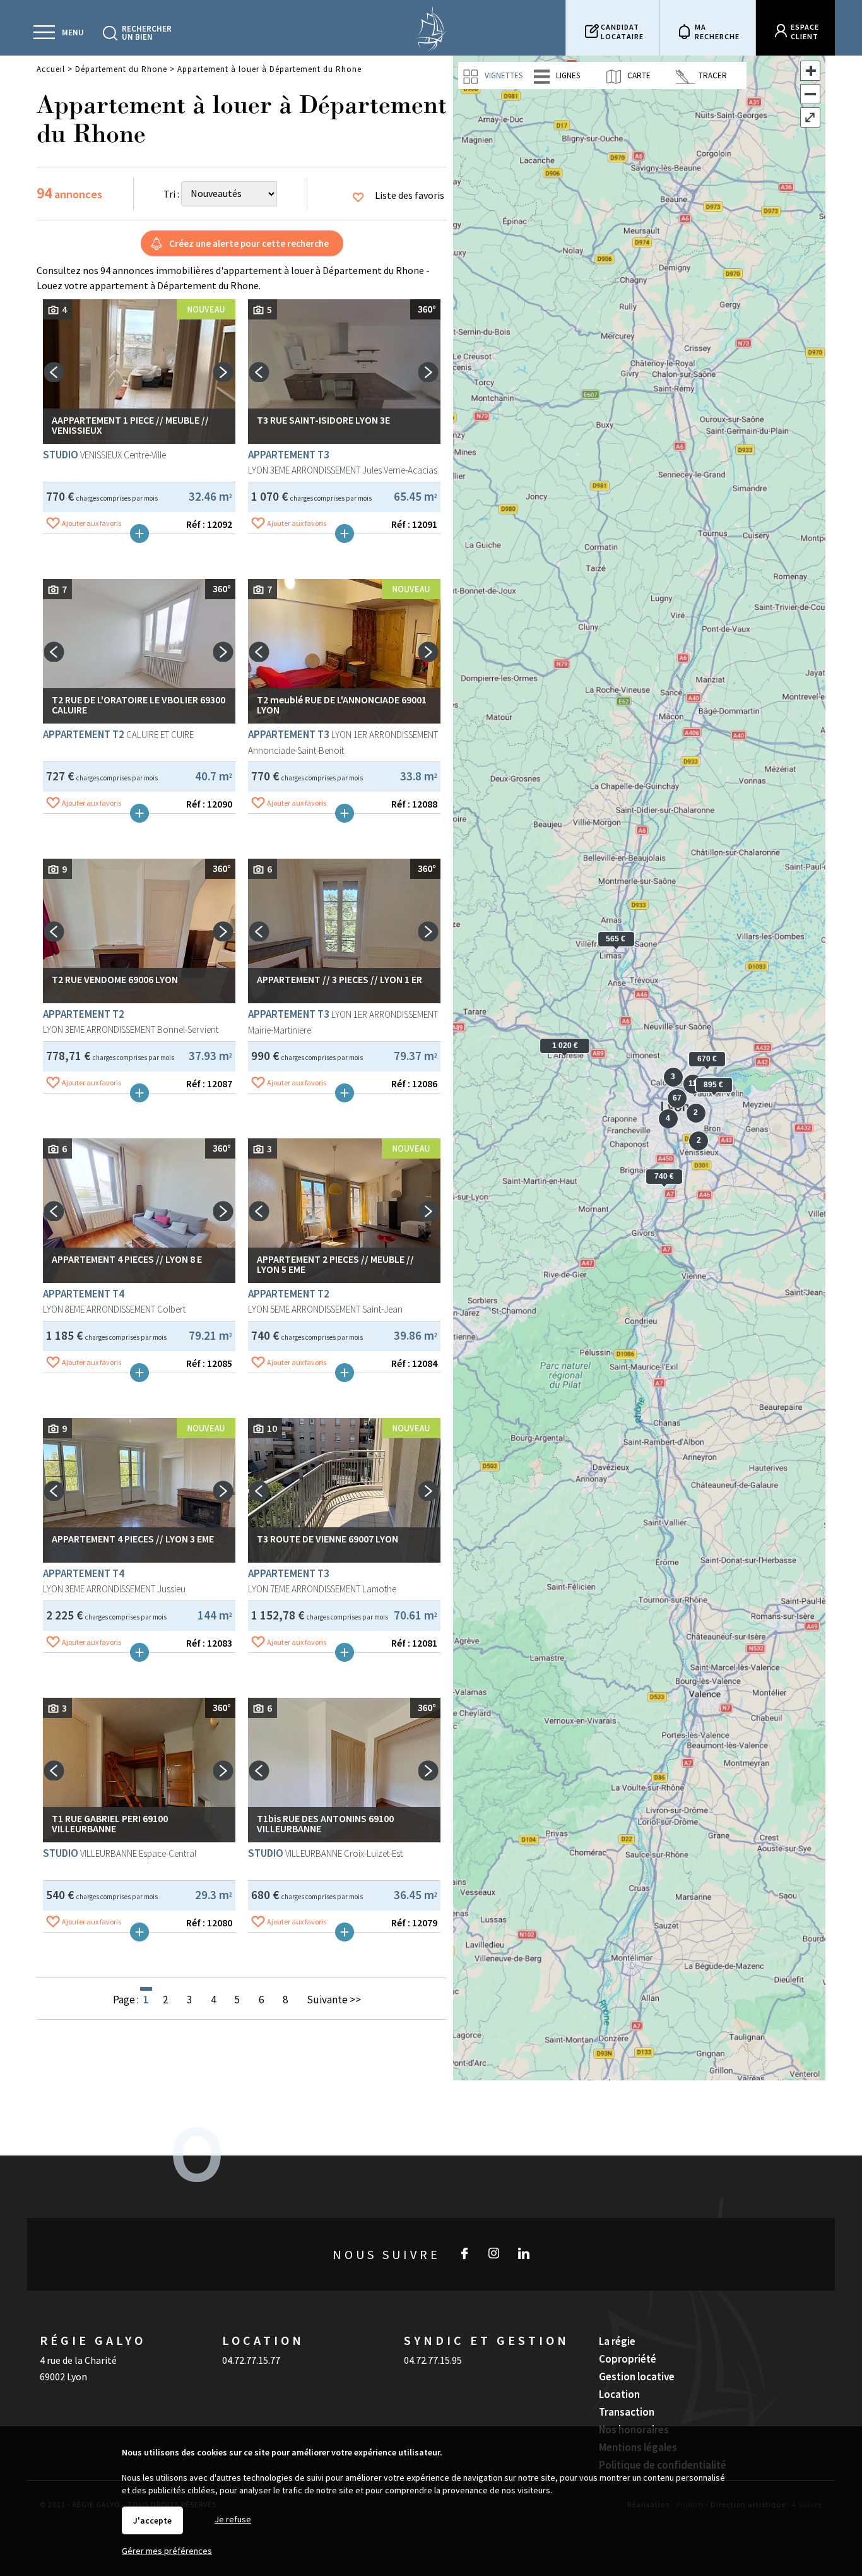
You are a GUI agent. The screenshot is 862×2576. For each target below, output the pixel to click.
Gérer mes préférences (167, 2551)
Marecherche (717, 32)
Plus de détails (139, 534)
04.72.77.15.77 (251, 2360)
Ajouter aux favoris (92, 523)
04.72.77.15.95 (433, 2360)
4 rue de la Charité (78, 2360)
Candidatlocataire (622, 32)
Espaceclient (805, 32)
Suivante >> (334, 2000)
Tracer (712, 75)
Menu (73, 33)
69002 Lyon (63, 2376)
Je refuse (233, 2519)
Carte (638, 75)
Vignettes (503, 75)
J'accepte (152, 2520)
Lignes (567, 75)
